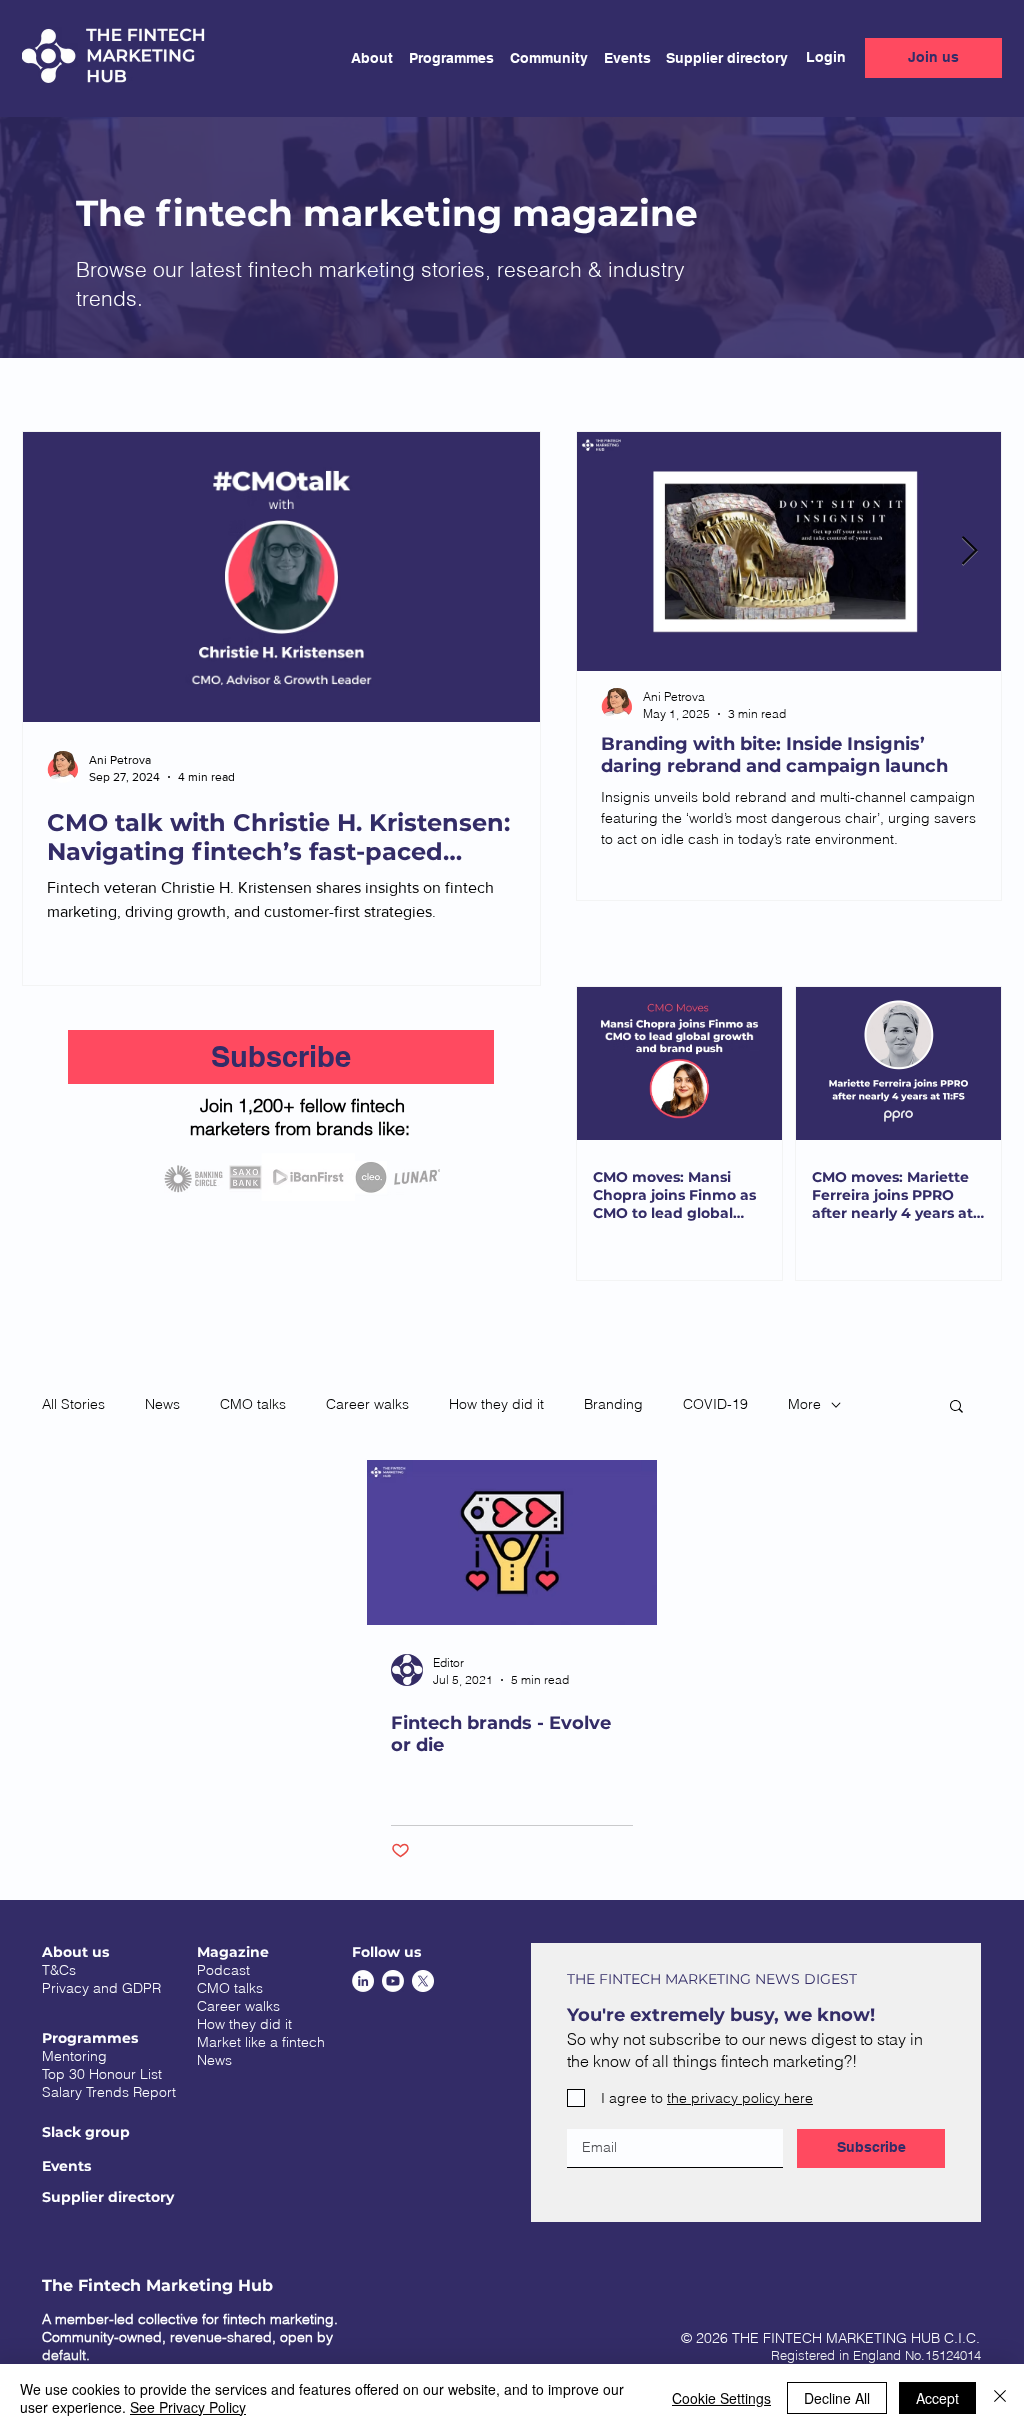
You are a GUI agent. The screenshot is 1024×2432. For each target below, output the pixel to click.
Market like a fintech (261, 2042)
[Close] (1000, 2398)
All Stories (73, 1404)
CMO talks (253, 1404)
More (804, 1404)
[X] (423, 1981)
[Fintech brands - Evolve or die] (512, 1542)
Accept (937, 2398)
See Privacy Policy (188, 2407)
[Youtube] (393, 1981)
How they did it (496, 1404)
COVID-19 (715, 1404)
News (162, 1404)
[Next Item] (969, 551)
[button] (443, 58)
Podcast (223, 1970)
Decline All (837, 2398)
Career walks (367, 1404)
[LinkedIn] (363, 1981)
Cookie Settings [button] (721, 2398)
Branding (613, 1404)
